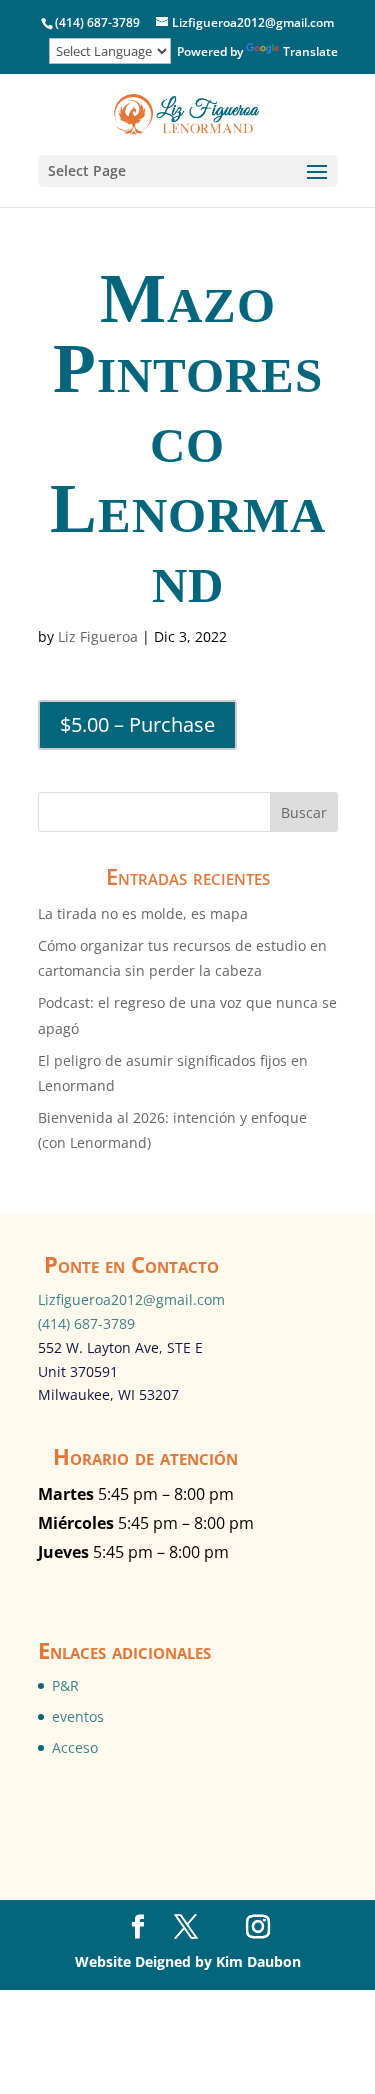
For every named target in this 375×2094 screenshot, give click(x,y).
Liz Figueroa (98, 636)
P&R (65, 1685)
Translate (310, 51)
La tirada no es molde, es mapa (143, 913)
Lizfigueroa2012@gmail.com (131, 1299)
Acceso (75, 1747)
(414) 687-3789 (86, 1323)
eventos (78, 1716)
